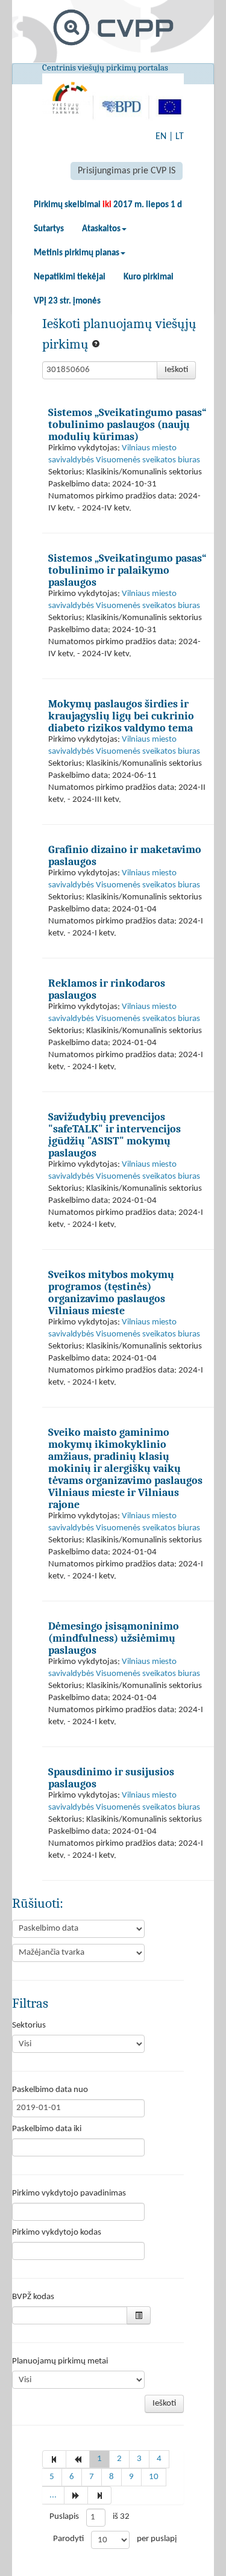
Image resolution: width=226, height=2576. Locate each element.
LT (180, 137)
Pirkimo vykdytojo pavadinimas (69, 2193)
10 (154, 2477)
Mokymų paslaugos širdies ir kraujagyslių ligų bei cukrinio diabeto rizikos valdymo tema (121, 716)
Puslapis (64, 2517)
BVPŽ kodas (33, 2297)
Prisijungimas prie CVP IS (127, 171)
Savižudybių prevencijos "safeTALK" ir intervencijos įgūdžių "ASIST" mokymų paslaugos (115, 1135)
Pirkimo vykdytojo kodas (57, 2233)
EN (161, 137)
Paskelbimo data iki (47, 2129)
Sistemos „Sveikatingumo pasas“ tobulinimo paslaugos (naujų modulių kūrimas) (127, 424)
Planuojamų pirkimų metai (60, 2361)
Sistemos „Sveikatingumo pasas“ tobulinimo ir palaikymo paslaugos (127, 570)
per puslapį (157, 2539)
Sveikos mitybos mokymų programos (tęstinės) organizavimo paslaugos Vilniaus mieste (111, 1293)
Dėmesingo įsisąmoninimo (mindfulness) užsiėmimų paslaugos (114, 1638)
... (53, 2495)
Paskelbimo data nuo (50, 2090)
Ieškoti (176, 370)
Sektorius (29, 2025)
